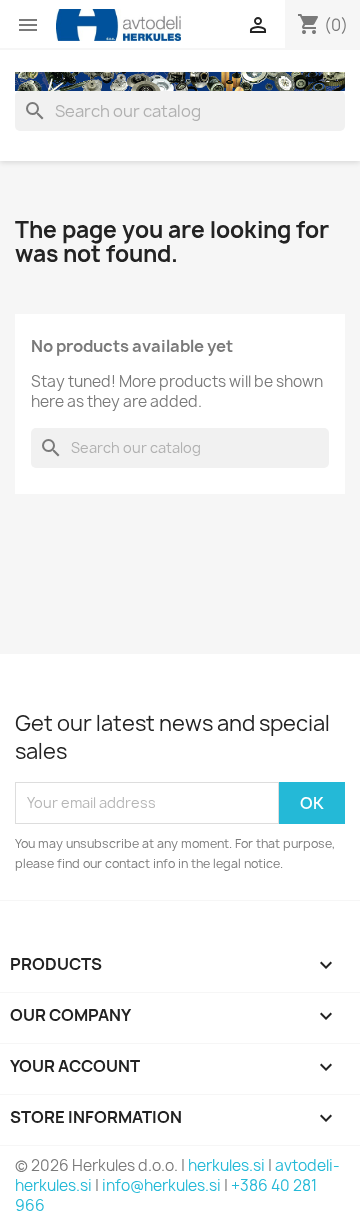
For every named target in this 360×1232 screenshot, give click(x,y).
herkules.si (226, 1165)
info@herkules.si (161, 1185)
